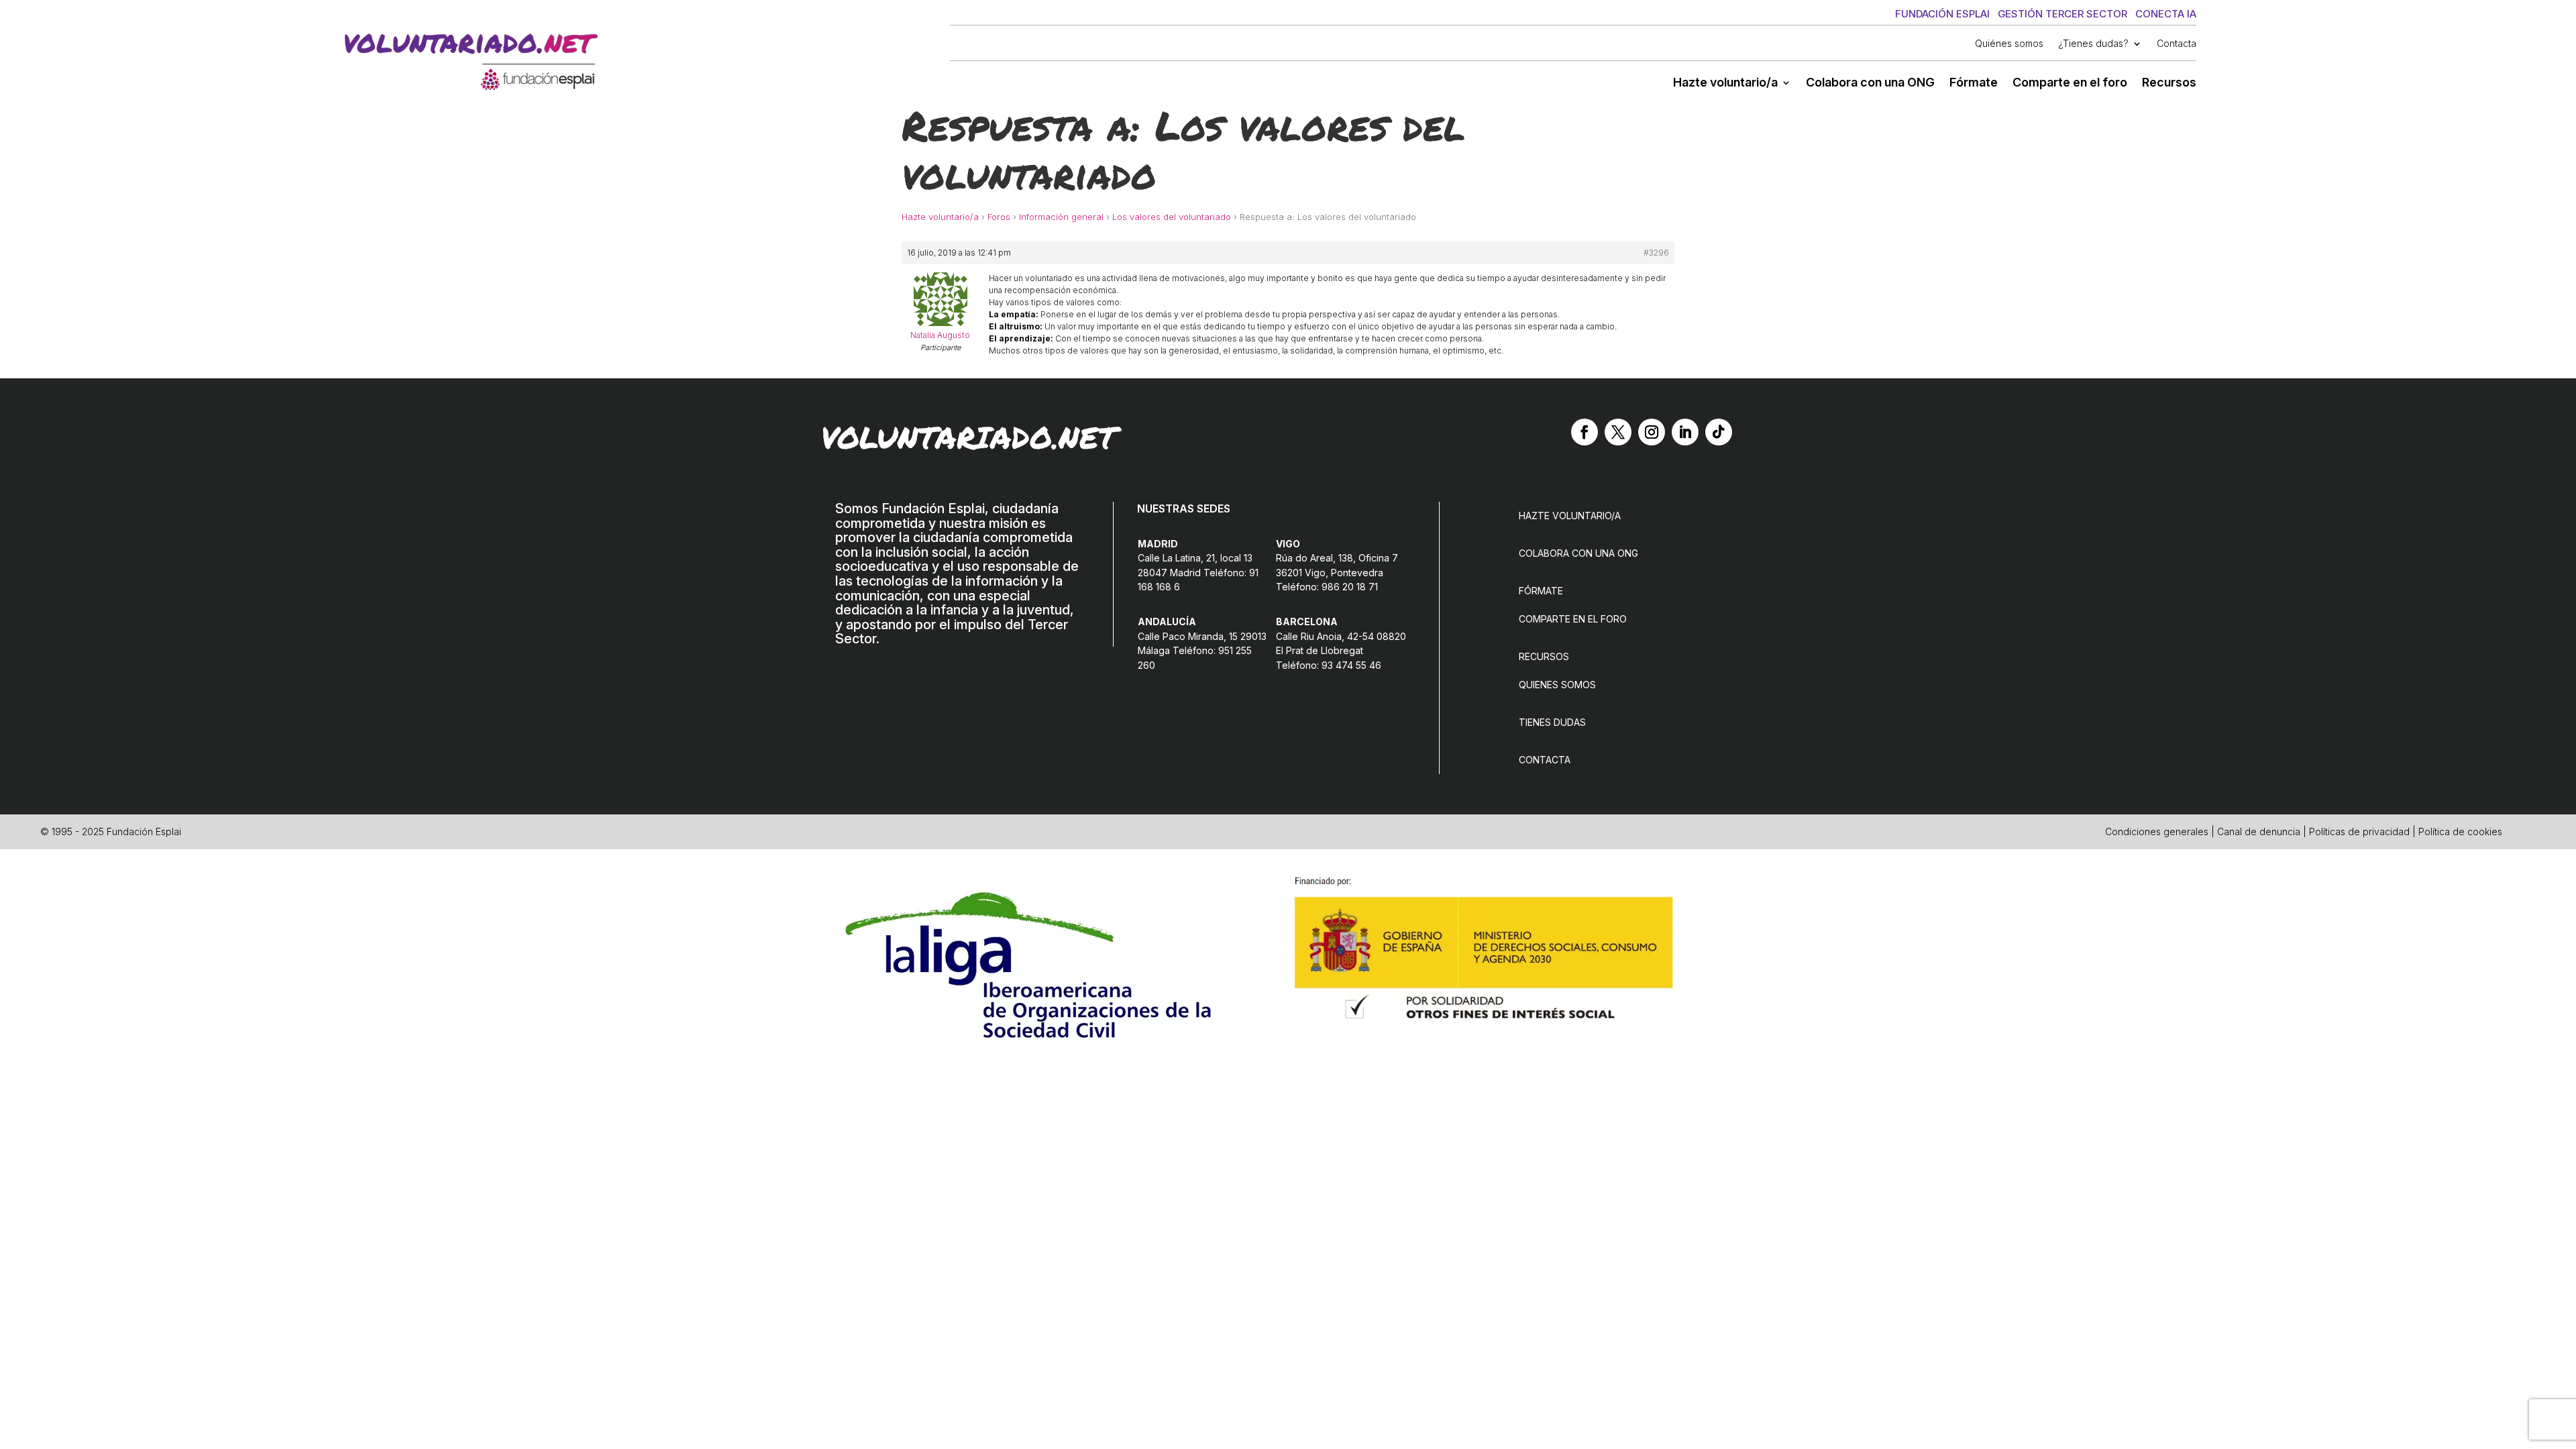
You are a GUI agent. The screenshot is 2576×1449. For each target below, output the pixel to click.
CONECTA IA (2166, 14)
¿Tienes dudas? (2093, 44)
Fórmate (1974, 84)
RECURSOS (1544, 656)
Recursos (2169, 84)
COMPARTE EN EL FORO (1573, 619)
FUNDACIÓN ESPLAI (1942, 14)
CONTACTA (1545, 760)
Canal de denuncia (2259, 831)
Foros (999, 217)
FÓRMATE (1541, 591)
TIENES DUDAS (1552, 722)
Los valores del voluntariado (1172, 217)
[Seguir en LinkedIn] (1685, 432)
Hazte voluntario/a (1725, 84)
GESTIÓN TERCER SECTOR (2062, 14)
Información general (1061, 217)
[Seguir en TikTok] (1719, 432)
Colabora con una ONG (1870, 84)
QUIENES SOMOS (1557, 685)
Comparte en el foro (2070, 84)
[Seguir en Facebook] (1585, 432)
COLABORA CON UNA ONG (1578, 553)
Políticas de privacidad (2359, 831)
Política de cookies (2460, 831)
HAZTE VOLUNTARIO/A (1570, 516)
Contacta (2177, 44)
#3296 (1656, 253)
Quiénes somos (2009, 44)
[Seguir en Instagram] (1652, 432)
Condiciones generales (2157, 831)
